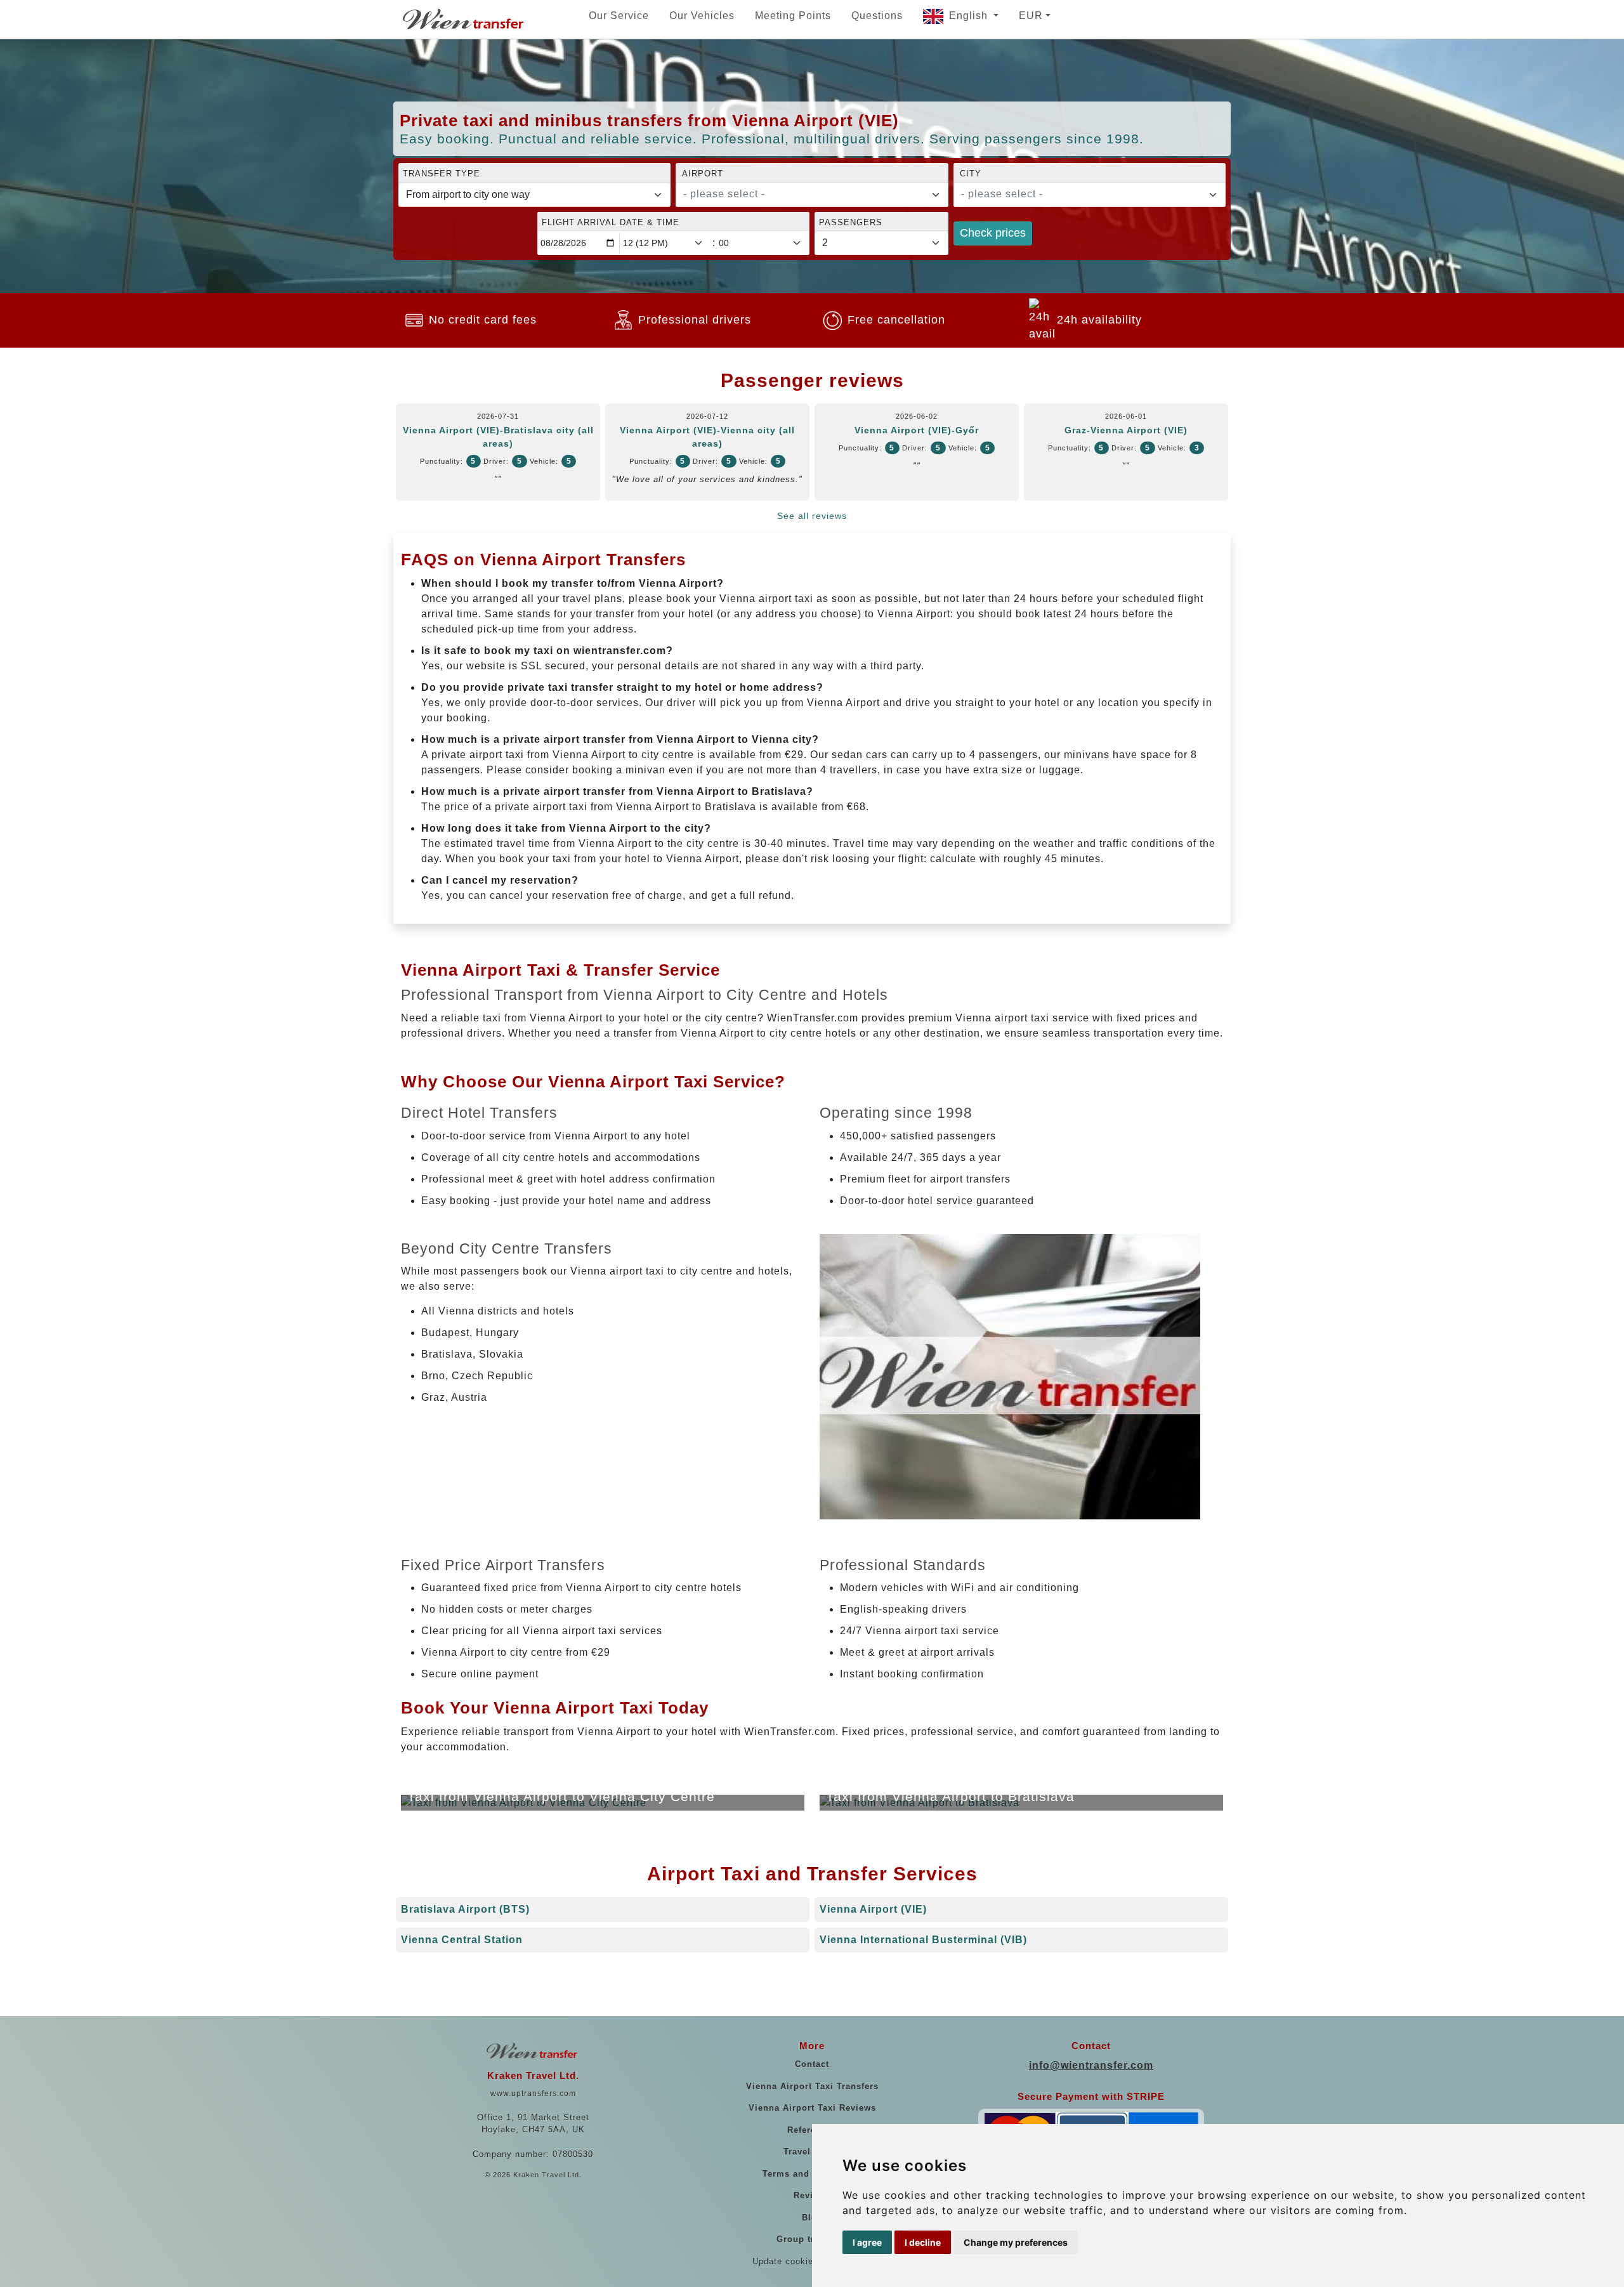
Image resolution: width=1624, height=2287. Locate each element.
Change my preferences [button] (1016, 2242)
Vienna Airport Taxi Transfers (812, 2086)
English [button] (970, 16)
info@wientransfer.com (1091, 2065)
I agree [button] (867, 2242)
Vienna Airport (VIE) (873, 1909)
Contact (812, 2064)
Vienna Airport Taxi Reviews (812, 2108)
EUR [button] (1031, 16)
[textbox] (804, 194)
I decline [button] (923, 2242)
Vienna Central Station (462, 1940)
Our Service (619, 16)
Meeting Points (793, 16)
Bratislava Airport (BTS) (465, 1909)
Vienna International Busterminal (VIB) (923, 1940)
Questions (877, 16)
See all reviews (812, 516)
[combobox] (812, 195)
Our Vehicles (702, 16)
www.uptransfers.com (533, 2094)
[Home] (464, 19)
